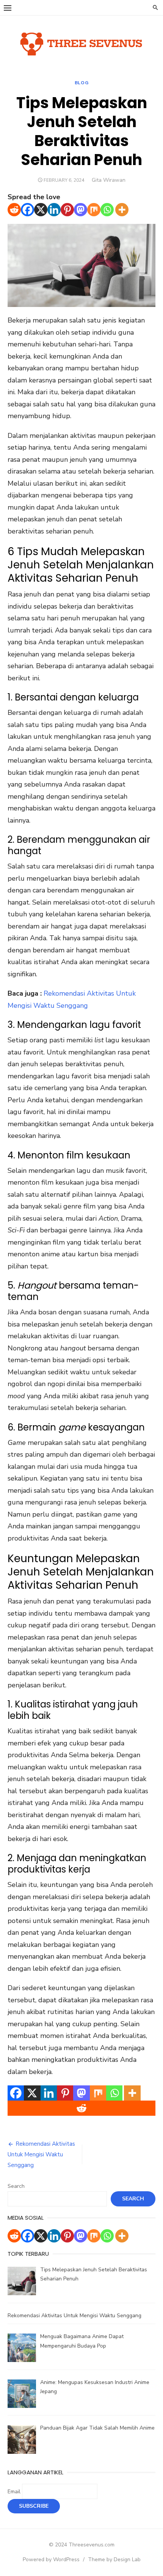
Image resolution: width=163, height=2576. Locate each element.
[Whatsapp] (107, 210)
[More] (122, 210)
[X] (41, 210)
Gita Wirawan (109, 180)
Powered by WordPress (51, 2559)
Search (16, 2186)
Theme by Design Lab (114, 2559)
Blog (81, 83)
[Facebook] (27, 210)
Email (14, 2492)
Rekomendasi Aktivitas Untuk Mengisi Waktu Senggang (41, 2154)
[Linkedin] (54, 210)
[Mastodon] (81, 210)
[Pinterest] (67, 210)
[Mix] (94, 210)
